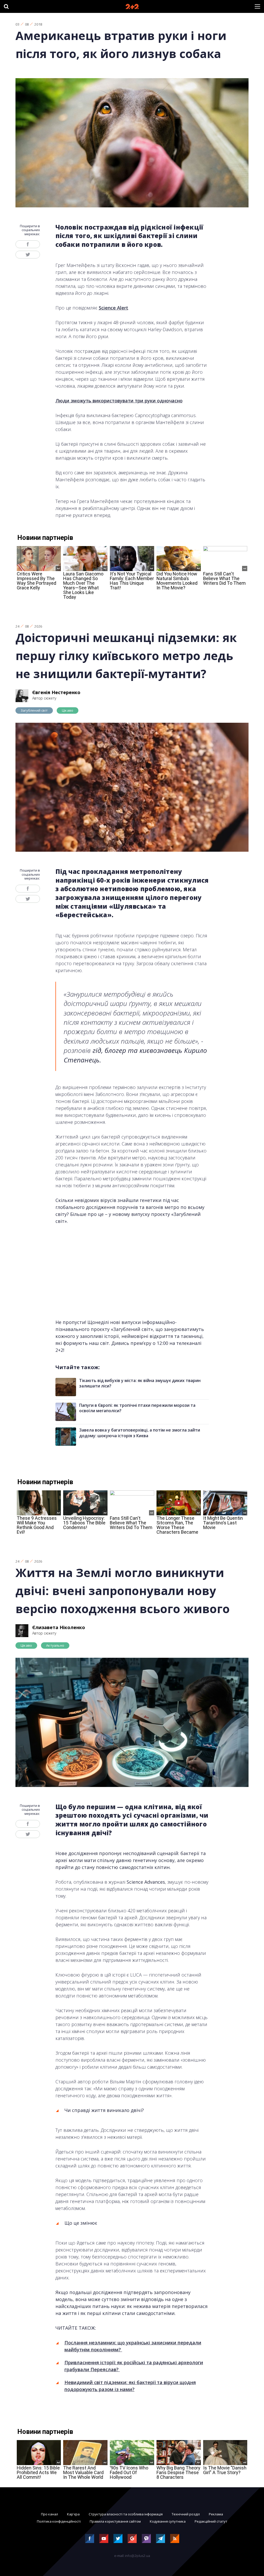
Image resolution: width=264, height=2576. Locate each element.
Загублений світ (34, 710)
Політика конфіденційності (59, 2521)
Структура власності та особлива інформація (126, 2514)
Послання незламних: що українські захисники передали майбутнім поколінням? (133, 2346)
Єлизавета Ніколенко (59, 1627)
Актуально (55, 1645)
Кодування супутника (168, 2521)
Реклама (216, 2514)
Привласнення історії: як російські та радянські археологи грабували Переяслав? (134, 2366)
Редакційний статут (211, 2521)
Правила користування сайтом (115, 2521)
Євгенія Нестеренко (56, 692)
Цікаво (68, 710)
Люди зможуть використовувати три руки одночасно (119, 401)
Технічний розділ (186, 2514)
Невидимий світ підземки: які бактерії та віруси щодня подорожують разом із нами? (130, 2386)
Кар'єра (73, 2514)
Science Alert (113, 308)
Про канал (49, 2514)
